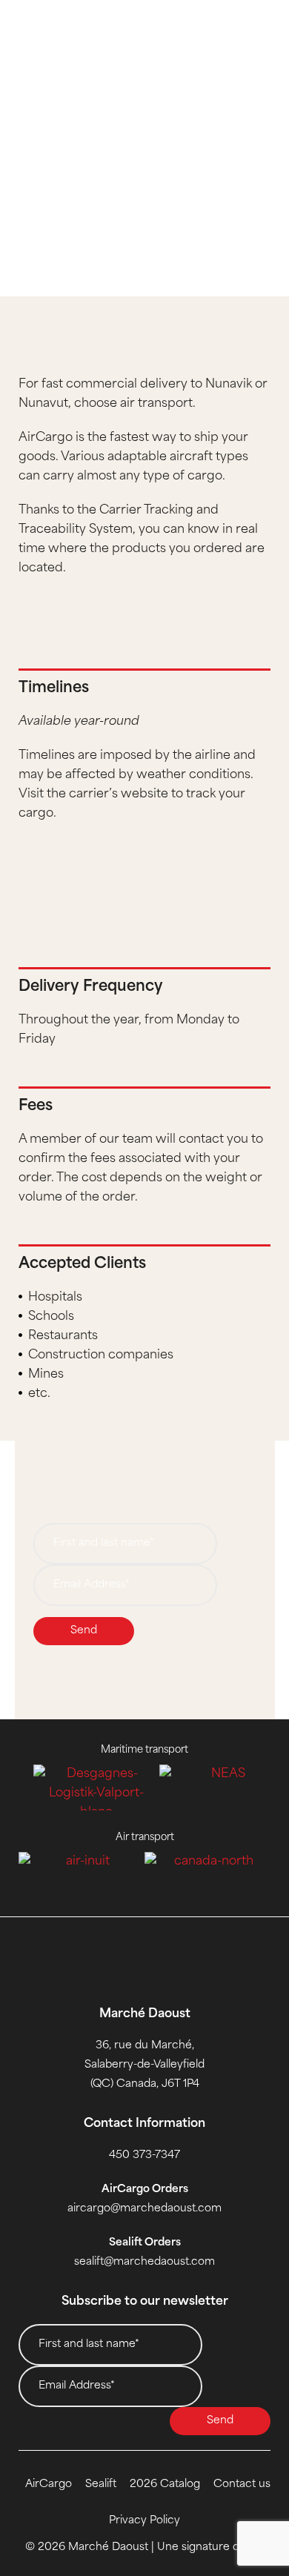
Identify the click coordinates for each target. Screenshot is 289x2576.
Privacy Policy (144, 2521)
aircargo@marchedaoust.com (144, 2209)
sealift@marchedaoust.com (144, 2262)
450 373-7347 (144, 2155)
